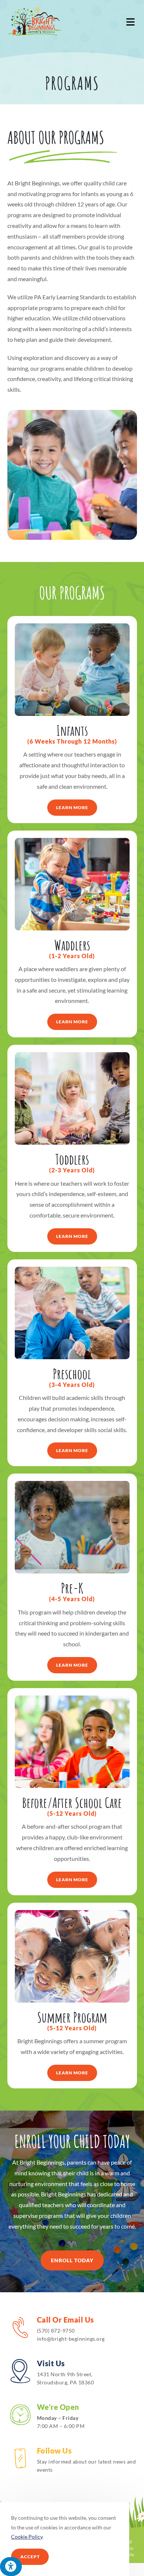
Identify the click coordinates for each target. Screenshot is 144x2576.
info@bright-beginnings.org (71, 2339)
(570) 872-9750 (56, 2331)
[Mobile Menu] (131, 21)
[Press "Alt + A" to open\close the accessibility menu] (11, 2567)
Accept (30, 2557)
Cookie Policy (27, 2537)
